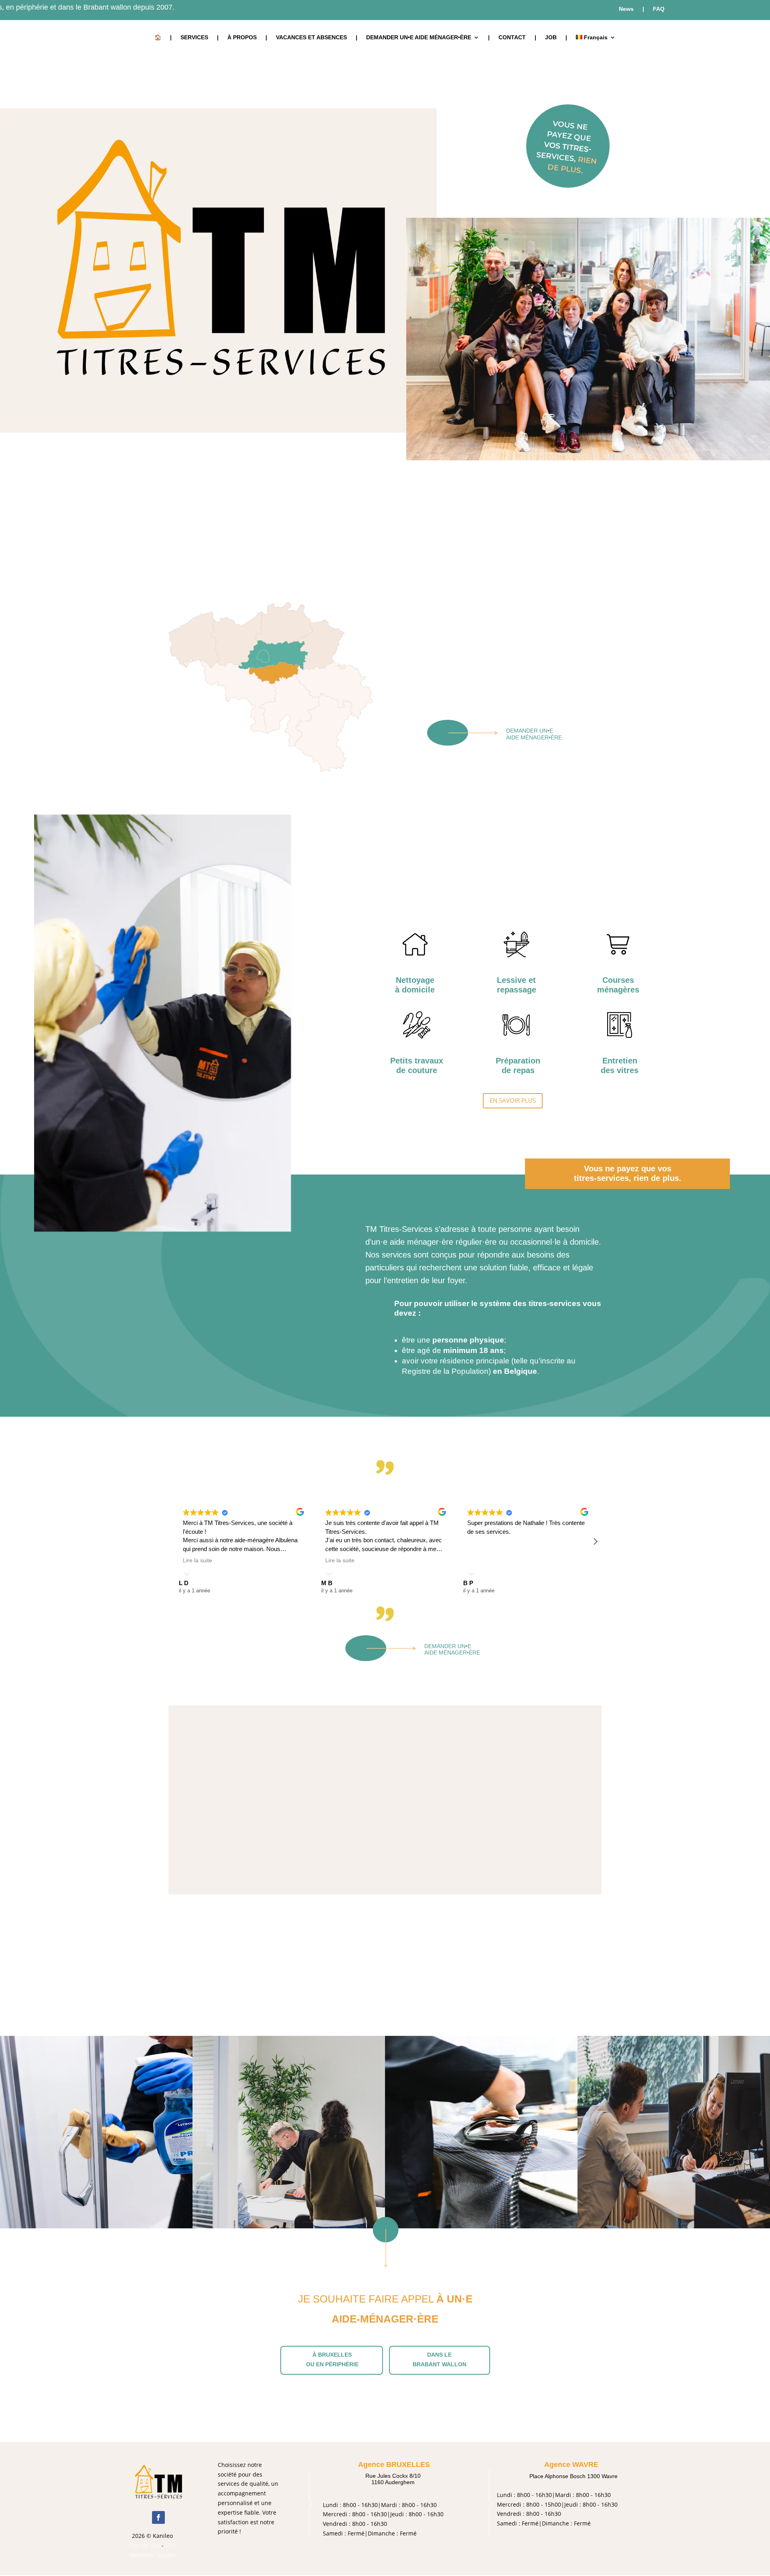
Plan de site (144, 2545)
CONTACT (512, 37)
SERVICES (194, 37)
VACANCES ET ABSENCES (311, 37)
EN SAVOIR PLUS (513, 1100)
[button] (595, 1541)
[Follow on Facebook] (158, 2517)
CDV (171, 2545)
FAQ (659, 9)
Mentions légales (152, 2555)
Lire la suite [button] (198, 1560)
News (626, 9)
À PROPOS (242, 37)
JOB (551, 37)
